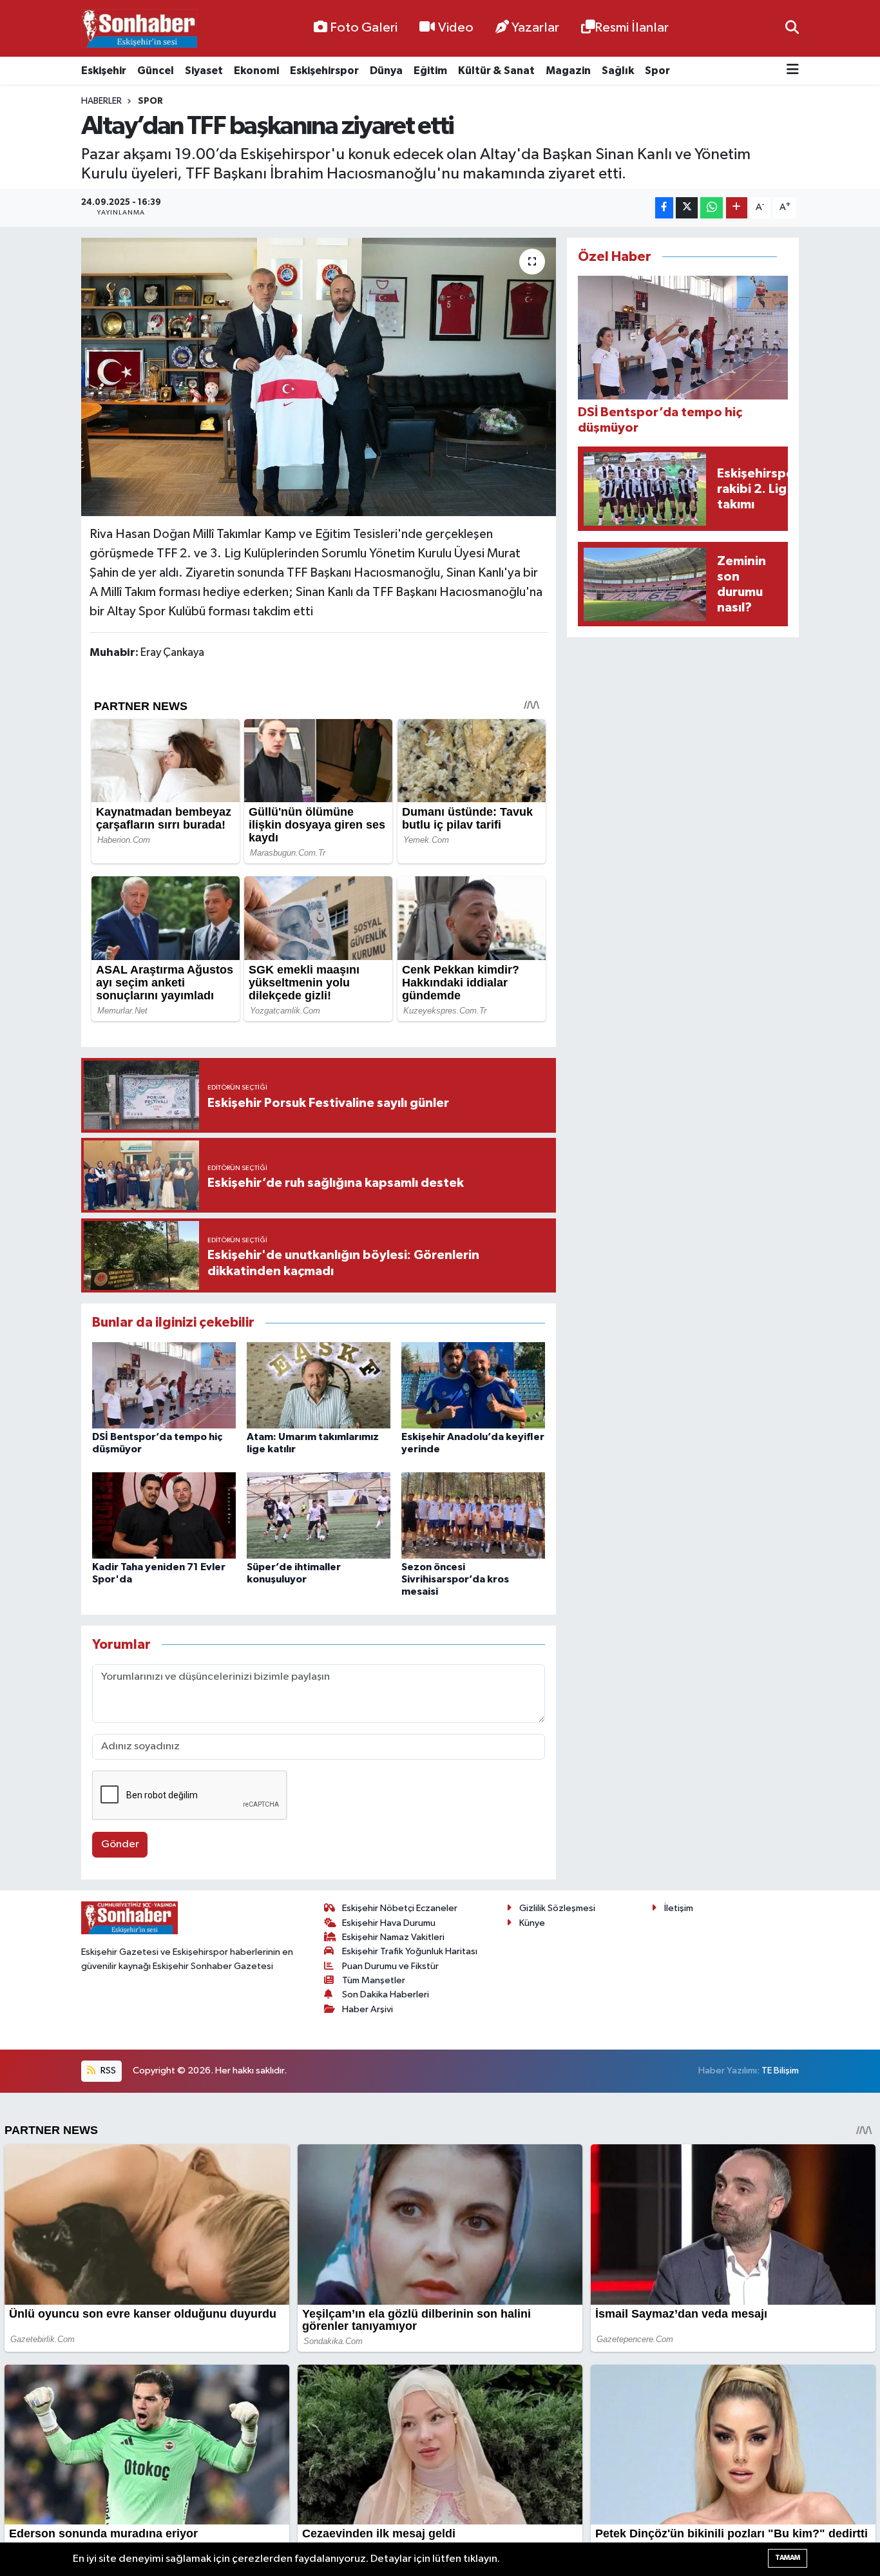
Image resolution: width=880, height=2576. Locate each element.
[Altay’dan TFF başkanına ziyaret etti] (319, 377)
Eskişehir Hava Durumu (389, 1923)
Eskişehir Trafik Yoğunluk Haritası (410, 1951)
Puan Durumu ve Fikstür (390, 1966)
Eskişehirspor (324, 71)
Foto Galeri (364, 28)
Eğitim (430, 71)
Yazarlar (535, 28)
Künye (532, 1923)
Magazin (568, 71)
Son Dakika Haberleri (386, 1994)
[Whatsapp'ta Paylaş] (712, 208)
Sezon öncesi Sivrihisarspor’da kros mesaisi (455, 1579)
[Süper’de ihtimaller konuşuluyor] (319, 1515)
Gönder (120, 1844)
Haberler (101, 101)
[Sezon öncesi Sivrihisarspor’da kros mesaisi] (473, 1515)
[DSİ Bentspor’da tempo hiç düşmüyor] (164, 1385)
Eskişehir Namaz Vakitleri (393, 1937)
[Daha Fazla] (737, 208)
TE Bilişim (780, 2071)
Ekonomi (256, 71)
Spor (657, 71)
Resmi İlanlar (632, 28)
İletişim (679, 1908)
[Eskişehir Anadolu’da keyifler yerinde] (473, 1385)
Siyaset (204, 71)
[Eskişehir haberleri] (139, 29)
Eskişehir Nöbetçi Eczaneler (400, 1908)
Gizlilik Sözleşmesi (557, 1908)
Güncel (156, 71)
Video (456, 28)
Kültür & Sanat (496, 71)
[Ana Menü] (793, 71)
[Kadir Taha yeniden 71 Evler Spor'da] (164, 1515)
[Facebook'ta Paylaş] (664, 208)
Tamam (788, 2558)
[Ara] (792, 28)
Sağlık (618, 71)
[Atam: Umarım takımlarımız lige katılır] (319, 1385)
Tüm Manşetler (374, 1980)
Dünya (386, 71)
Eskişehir (104, 71)
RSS (107, 2071)
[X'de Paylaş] (687, 208)
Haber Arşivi (368, 2009)
